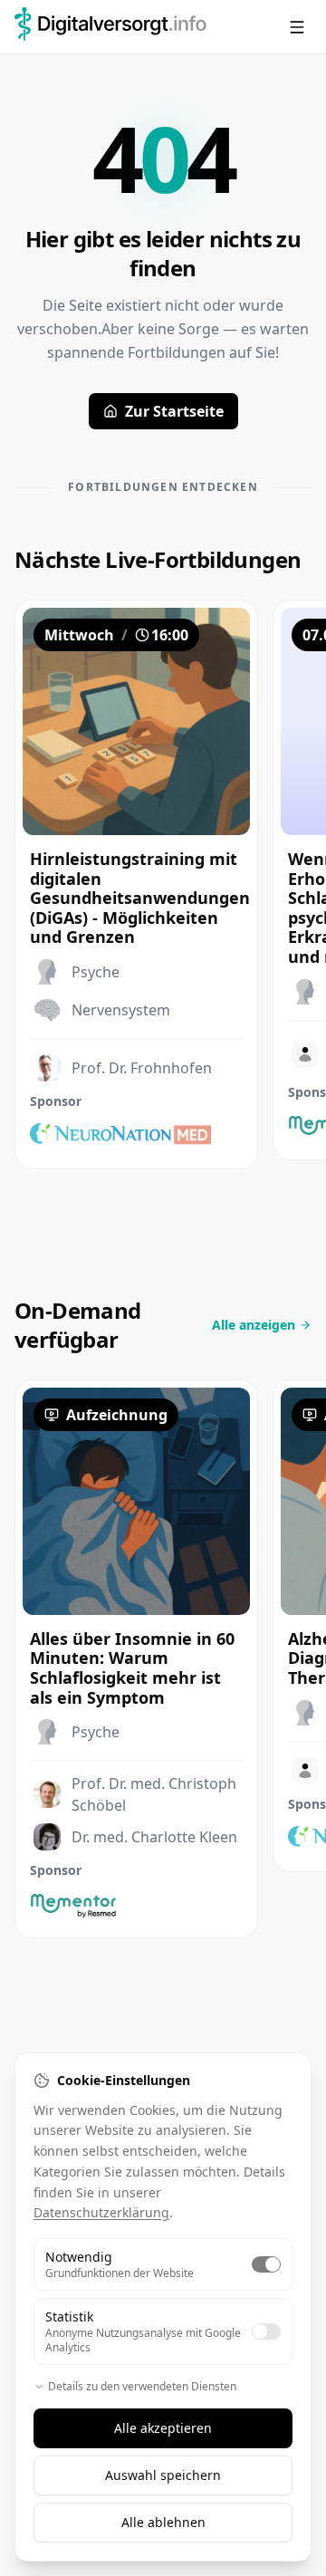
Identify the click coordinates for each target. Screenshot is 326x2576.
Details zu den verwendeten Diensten (142, 2387)
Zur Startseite (174, 411)
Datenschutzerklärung (101, 2212)
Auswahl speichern (163, 2475)
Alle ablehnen (163, 2522)
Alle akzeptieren (163, 2428)
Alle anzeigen (254, 1325)
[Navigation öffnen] (297, 27)
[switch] (266, 2264)
